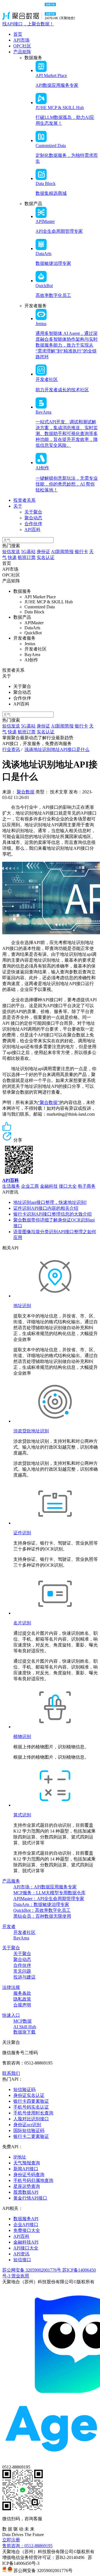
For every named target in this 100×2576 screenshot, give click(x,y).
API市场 (21, 40)
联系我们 (11, 2073)
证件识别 (22, 1533)
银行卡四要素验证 (31, 2101)
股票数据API (26, 2192)
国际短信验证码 (29, 2130)
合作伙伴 (33, 524)
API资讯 (21, 2254)
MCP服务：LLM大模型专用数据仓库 (49, 1893)
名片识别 (22, 1623)
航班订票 (27, 557)
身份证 (43, 552)
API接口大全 (26, 2248)
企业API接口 (26, 2225)
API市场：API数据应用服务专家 (45, 1887)
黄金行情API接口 (30, 2198)
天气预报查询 (27, 2163)
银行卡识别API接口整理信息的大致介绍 (52, 1214)
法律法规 (11, 1987)
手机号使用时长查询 (33, 2113)
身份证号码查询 (29, 2175)
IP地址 (20, 2157)
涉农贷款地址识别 (31, 1431)
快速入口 (11, 2015)
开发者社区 (24, 1932)
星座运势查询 (27, 2186)
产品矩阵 (22, 52)
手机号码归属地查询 (33, 2180)
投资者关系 (24, 500)
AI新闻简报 (62, 552)
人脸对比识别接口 (31, 2119)
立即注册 (11, 2540)
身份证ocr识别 (27, 2125)
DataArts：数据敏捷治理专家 (41, 1904)
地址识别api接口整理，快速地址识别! (50, 1202)
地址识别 (22, 1306)
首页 (18, 34)
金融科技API (26, 2242)
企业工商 (30, 1186)
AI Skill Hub (25, 2027)
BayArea (21, 1938)
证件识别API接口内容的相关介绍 (46, 1208)
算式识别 (22, 1815)
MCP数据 (22, 2021)
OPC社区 (22, 46)
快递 (12, 557)
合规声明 (22, 2005)
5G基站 (28, 552)
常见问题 (22, 1971)
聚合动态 (33, 518)
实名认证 (46, 557)
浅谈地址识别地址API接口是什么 (57, 749)
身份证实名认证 (29, 2095)
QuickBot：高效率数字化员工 (42, 1910)
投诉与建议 (24, 1977)
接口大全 (68, 1186)
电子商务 (87, 1186)
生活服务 (11, 1186)
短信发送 (11, 552)
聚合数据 (26, 792)
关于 (18, 506)
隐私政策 (22, 1999)
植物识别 (22, 1736)
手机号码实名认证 (31, 2107)
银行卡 (81, 552)
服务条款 (22, 1993)
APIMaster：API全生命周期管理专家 (49, 1899)
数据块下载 (24, 2032)
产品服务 (11, 1881)
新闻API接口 (26, 2169)
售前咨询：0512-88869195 (27, 2546)
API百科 (32, 530)
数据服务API (26, 2219)
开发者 (9, 1926)
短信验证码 (24, 2089)
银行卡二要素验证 (31, 2136)
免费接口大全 (27, 2230)
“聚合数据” (49, 1102)
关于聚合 (33, 512)
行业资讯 (11, 749)
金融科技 (49, 1186)
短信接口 (22, 2260)
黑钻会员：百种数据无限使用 (42, 1916)
